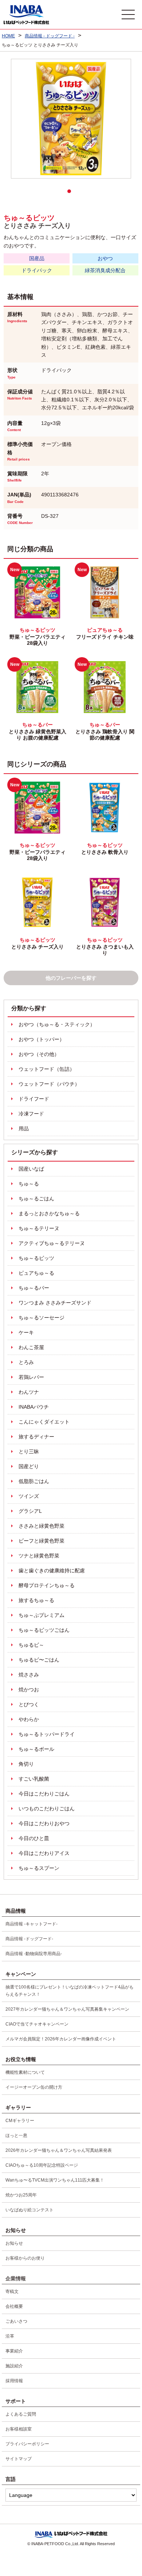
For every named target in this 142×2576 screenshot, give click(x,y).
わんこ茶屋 (31, 1347)
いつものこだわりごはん (47, 1809)
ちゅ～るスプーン (39, 1868)
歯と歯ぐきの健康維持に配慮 (52, 1570)
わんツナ (29, 1392)
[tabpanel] (71, 119)
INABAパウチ (34, 1407)
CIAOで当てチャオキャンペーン (37, 2024)
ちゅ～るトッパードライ (47, 1734)
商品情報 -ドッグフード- (29, 1939)
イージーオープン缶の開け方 (34, 2087)
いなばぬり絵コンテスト (29, 2210)
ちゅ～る (29, 1184)
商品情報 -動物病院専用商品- (34, 1954)
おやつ (105, 258)
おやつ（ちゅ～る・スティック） (57, 1024)
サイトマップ (19, 2459)
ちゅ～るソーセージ (42, 1318)
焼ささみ (29, 1675)
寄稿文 (12, 2292)
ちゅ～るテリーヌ (39, 1228)
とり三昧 (29, 1451)
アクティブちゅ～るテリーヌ (52, 1243)
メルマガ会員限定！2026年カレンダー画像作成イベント (61, 2039)
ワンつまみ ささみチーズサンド (55, 1303)
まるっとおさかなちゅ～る (49, 1213)
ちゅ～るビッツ (36, 1258)
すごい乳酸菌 (34, 1779)
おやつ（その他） (39, 1054)
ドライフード (34, 1099)
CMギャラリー (20, 2121)
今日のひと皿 (34, 1838)
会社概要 (14, 2306)
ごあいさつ (16, 2321)
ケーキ (26, 1332)
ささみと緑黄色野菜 (42, 1526)
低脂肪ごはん (34, 1481)
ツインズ (29, 1496)
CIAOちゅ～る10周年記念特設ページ (42, 2165)
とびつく (29, 1704)
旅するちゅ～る (36, 1600)
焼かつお (29, 1690)
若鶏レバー (31, 1377)
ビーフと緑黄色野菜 (42, 1541)
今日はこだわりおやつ (44, 1823)
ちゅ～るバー (34, 1288)
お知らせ (14, 2243)
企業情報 (16, 2278)
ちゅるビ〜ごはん (39, 1660)
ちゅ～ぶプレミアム (42, 1615)
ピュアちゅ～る (36, 1273)
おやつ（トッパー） (42, 1039)
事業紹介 (14, 2351)
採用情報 (14, 2381)
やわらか (29, 1719)
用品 (24, 1129)
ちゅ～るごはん (36, 1199)
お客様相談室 (19, 2429)
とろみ (26, 1362)
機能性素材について (25, 2072)
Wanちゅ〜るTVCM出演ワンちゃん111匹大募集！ (55, 2180)
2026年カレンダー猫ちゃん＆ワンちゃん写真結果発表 (59, 2150)
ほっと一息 (16, 2135)
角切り (26, 1764)
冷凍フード (31, 1114)
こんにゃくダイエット (44, 1422)
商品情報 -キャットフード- (31, 1924)
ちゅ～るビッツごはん (44, 1630)
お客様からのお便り (25, 2258)
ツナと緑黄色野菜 (39, 1556)
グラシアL (30, 1511)
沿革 (10, 2336)
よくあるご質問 (21, 2414)
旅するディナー (36, 1437)
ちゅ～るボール (36, 1749)
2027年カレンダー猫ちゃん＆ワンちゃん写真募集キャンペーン (67, 2009)
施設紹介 (14, 2366)
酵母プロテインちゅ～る (47, 1585)
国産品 (37, 258)
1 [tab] (71, 193)
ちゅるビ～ (31, 1645)
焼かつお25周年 (21, 2195)
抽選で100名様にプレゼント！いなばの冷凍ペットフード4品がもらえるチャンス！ (70, 1991)
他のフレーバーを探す (71, 978)
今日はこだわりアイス (44, 1853)
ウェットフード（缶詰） (47, 1069)
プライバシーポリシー (27, 2444)
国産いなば (31, 1169)
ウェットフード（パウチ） (49, 1084)
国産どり (29, 1466)
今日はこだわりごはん (44, 1794)
